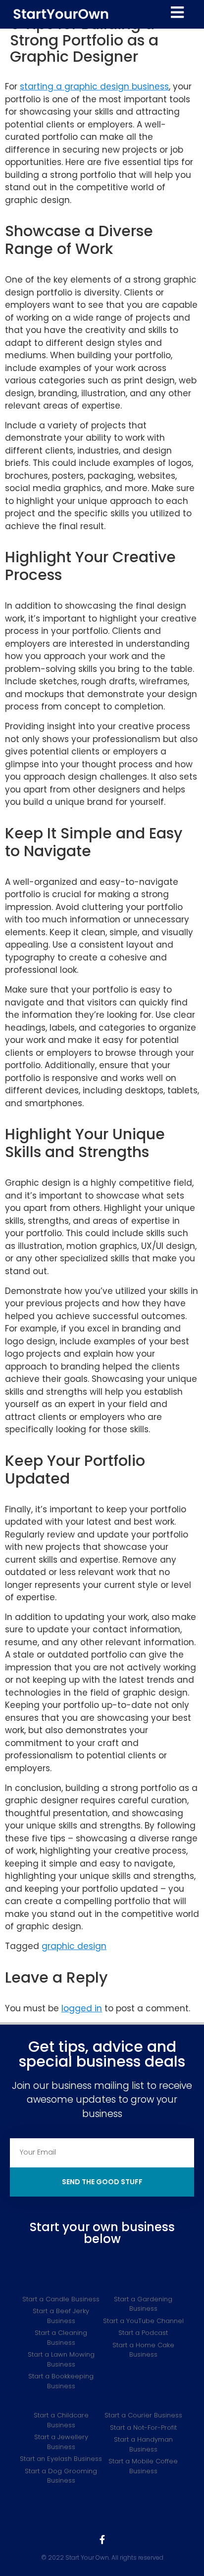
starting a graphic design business (94, 86)
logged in (82, 2008)
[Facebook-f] (102, 2539)
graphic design (74, 1946)
